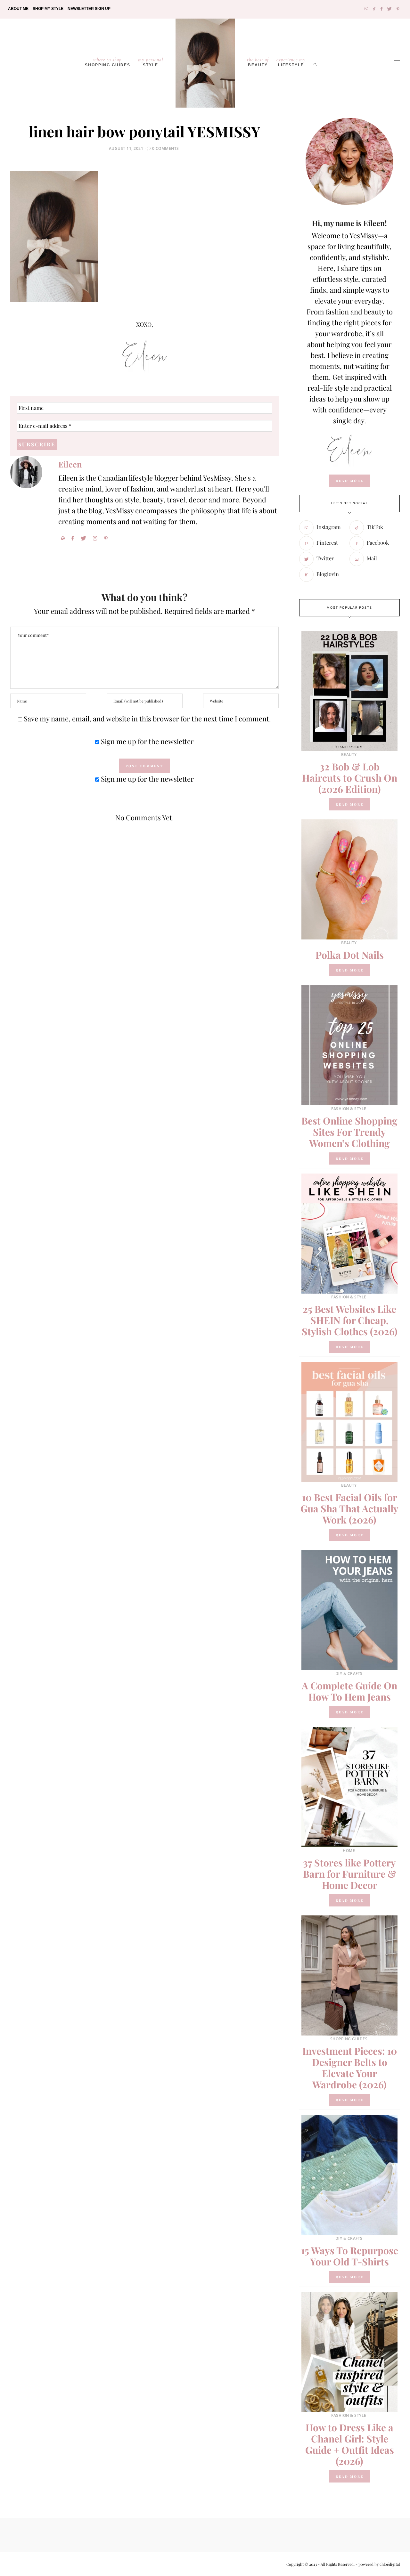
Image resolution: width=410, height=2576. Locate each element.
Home (349, 1851)
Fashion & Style (349, 1109)
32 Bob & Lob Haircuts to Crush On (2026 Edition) (350, 778)
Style (151, 62)
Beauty (258, 62)
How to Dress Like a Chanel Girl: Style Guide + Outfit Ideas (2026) (350, 2444)
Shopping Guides (108, 62)
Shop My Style (48, 9)
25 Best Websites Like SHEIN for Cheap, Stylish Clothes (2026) (350, 1320)
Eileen (70, 464)
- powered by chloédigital (377, 2564)
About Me (18, 9)
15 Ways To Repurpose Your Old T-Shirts (350, 2256)
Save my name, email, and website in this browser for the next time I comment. (147, 719)
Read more (350, 804)
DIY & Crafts (349, 1674)
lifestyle (291, 62)
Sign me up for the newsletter (147, 741)
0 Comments (166, 148)
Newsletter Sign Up (89, 9)
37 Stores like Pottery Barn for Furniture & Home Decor (350, 1874)
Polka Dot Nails (350, 955)
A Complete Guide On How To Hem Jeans (349, 1691)
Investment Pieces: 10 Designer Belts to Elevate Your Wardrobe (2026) (350, 2068)
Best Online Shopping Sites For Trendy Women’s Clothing (349, 1132)
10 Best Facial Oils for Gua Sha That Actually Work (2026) (349, 1508)
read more (350, 481)
